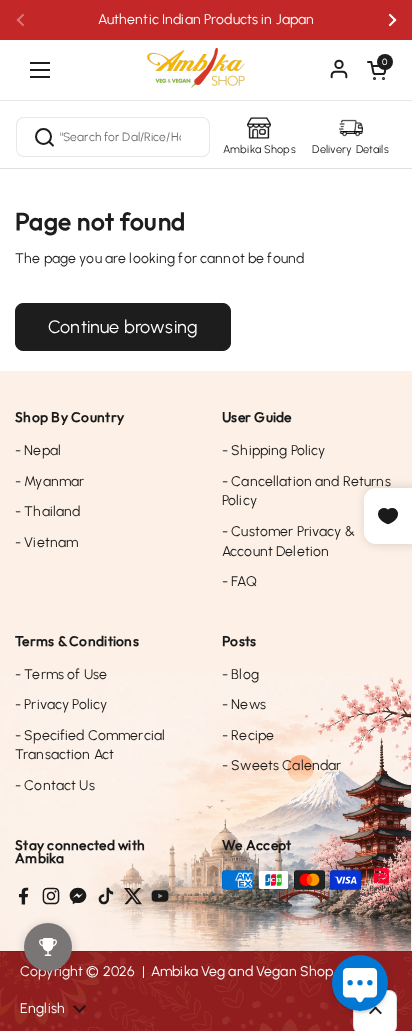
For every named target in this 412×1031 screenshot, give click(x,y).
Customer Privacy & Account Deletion (288, 541)
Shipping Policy (273, 450)
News (244, 704)
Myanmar (49, 481)
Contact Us (55, 785)
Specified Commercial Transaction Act (90, 745)
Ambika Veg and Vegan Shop (242, 971)
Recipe (248, 735)
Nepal (38, 450)
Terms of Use (61, 674)
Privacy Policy (61, 704)
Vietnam (46, 542)
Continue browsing (123, 327)
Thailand (47, 511)
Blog (240, 674)
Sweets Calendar (281, 765)
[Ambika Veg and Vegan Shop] (206, 60)
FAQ (239, 581)
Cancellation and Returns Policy (306, 491)
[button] (377, 70)
